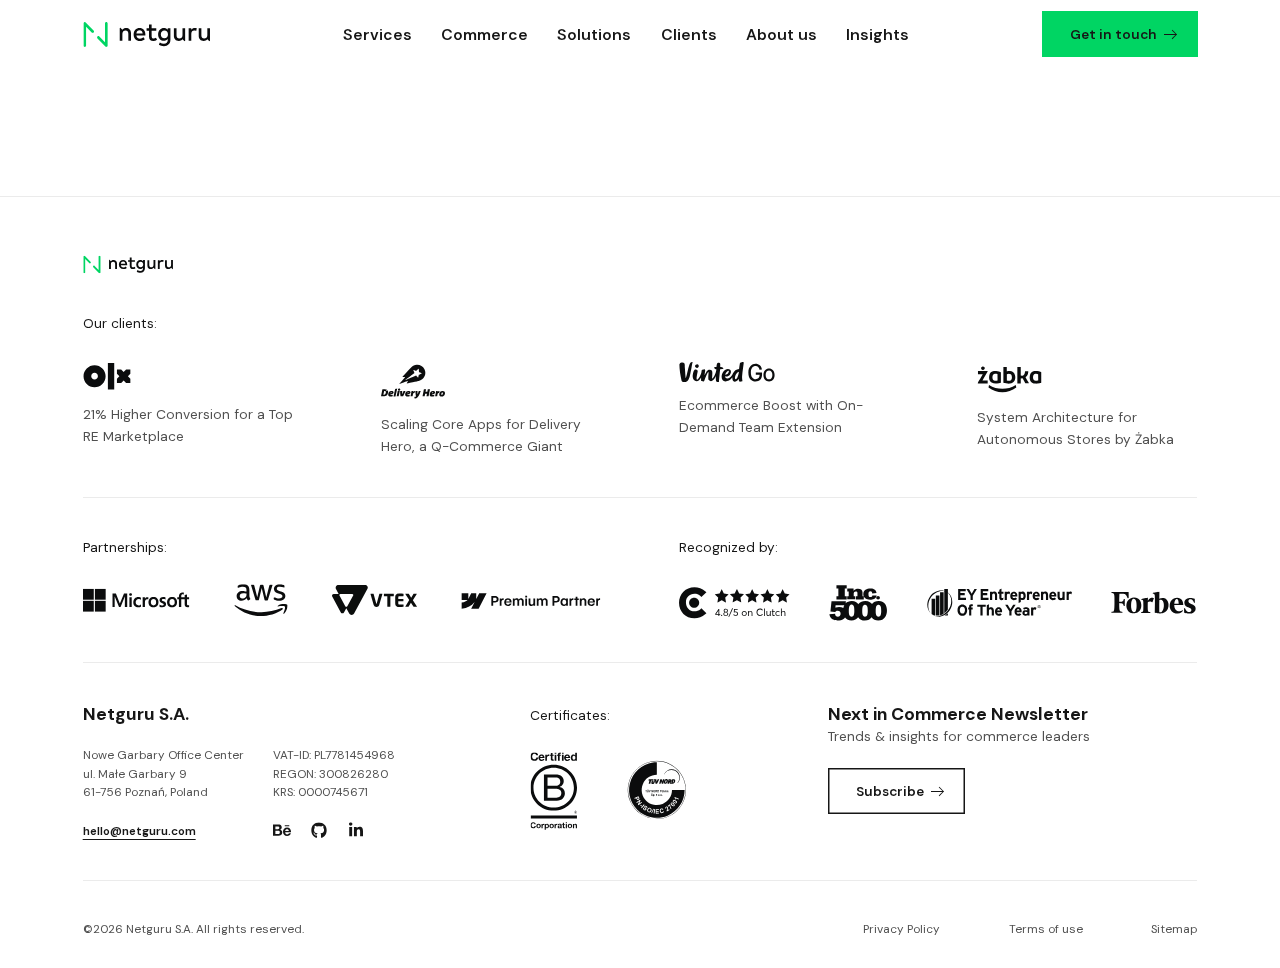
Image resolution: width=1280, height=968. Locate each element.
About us (781, 34)
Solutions (594, 34)
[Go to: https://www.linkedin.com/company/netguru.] (356, 831)
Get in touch (1112, 34)
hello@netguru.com (139, 831)
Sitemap (1174, 929)
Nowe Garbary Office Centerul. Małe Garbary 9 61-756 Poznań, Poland (163, 774)
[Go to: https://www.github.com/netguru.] (319, 831)
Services (377, 34)
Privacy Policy (901, 929)
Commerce (484, 34)
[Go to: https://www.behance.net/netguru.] (282, 831)
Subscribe (890, 791)
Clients (689, 34)
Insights (877, 34)
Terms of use (1046, 929)
